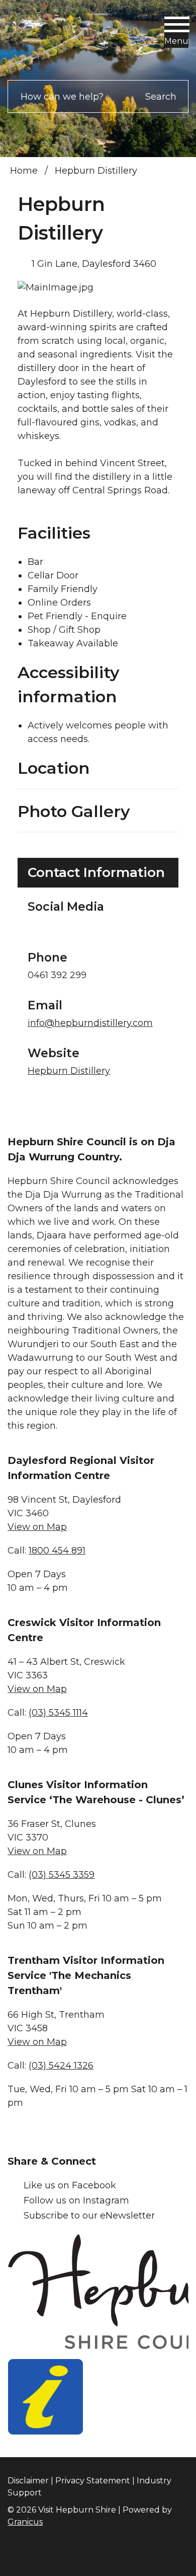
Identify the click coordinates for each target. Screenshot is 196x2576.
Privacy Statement (93, 2481)
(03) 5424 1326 (61, 2066)
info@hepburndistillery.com (90, 1023)
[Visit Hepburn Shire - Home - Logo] (58, 38)
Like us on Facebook (70, 2185)
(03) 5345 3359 (62, 1875)
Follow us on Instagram (76, 2200)
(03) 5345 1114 (58, 1713)
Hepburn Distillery (69, 1071)
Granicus (25, 2522)
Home (24, 171)
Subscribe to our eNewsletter (89, 2216)
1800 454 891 (57, 1551)
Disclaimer (28, 2481)
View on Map (37, 1527)
